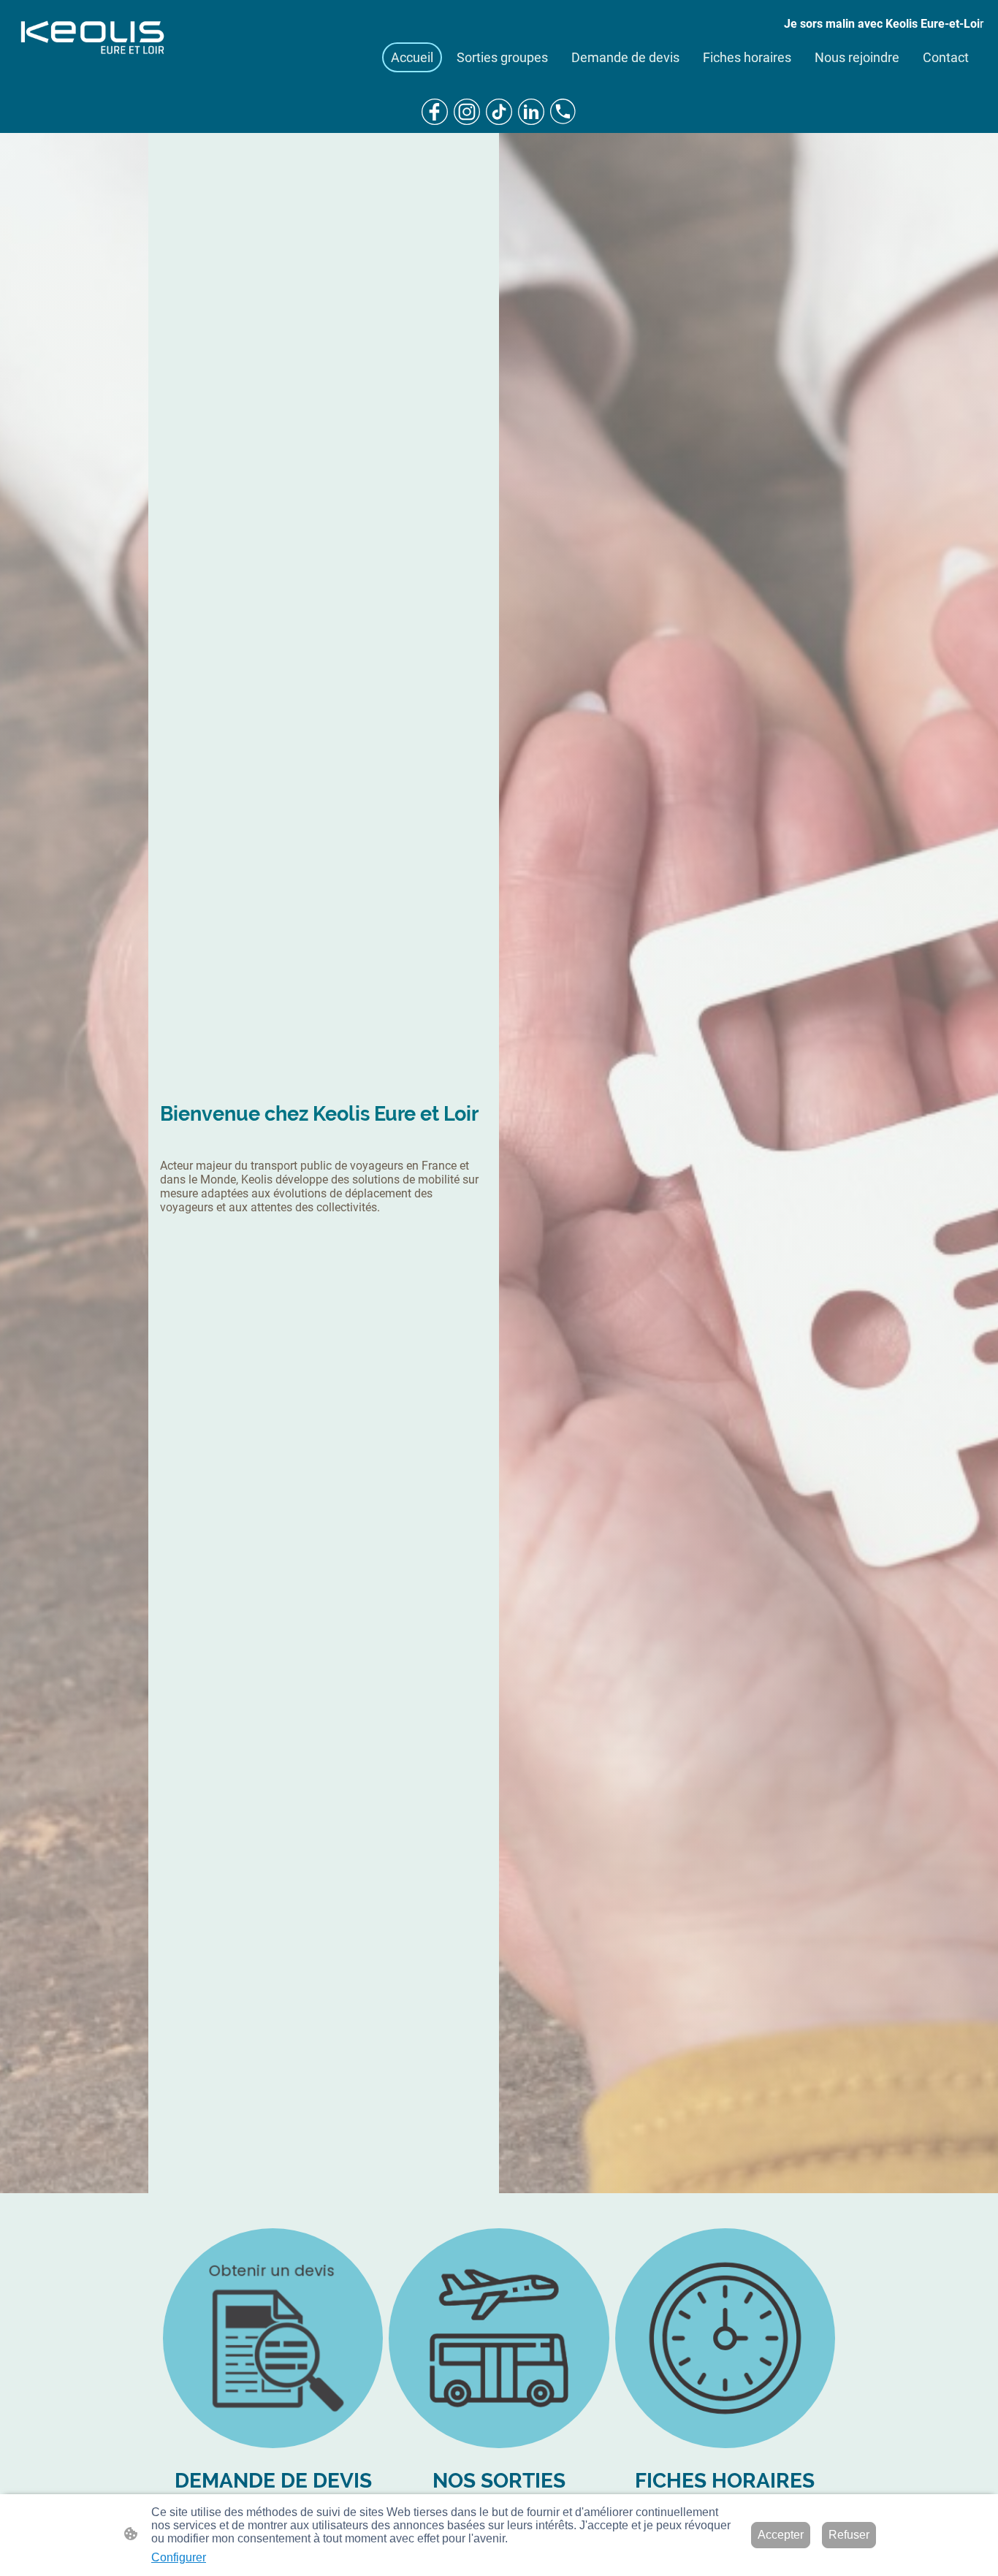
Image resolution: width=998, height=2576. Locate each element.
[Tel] (563, 112)
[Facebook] (435, 112)
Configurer (179, 2557)
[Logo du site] (93, 39)
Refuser (849, 2535)
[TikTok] (499, 112)
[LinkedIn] (531, 112)
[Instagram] (467, 112)
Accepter (781, 2535)
